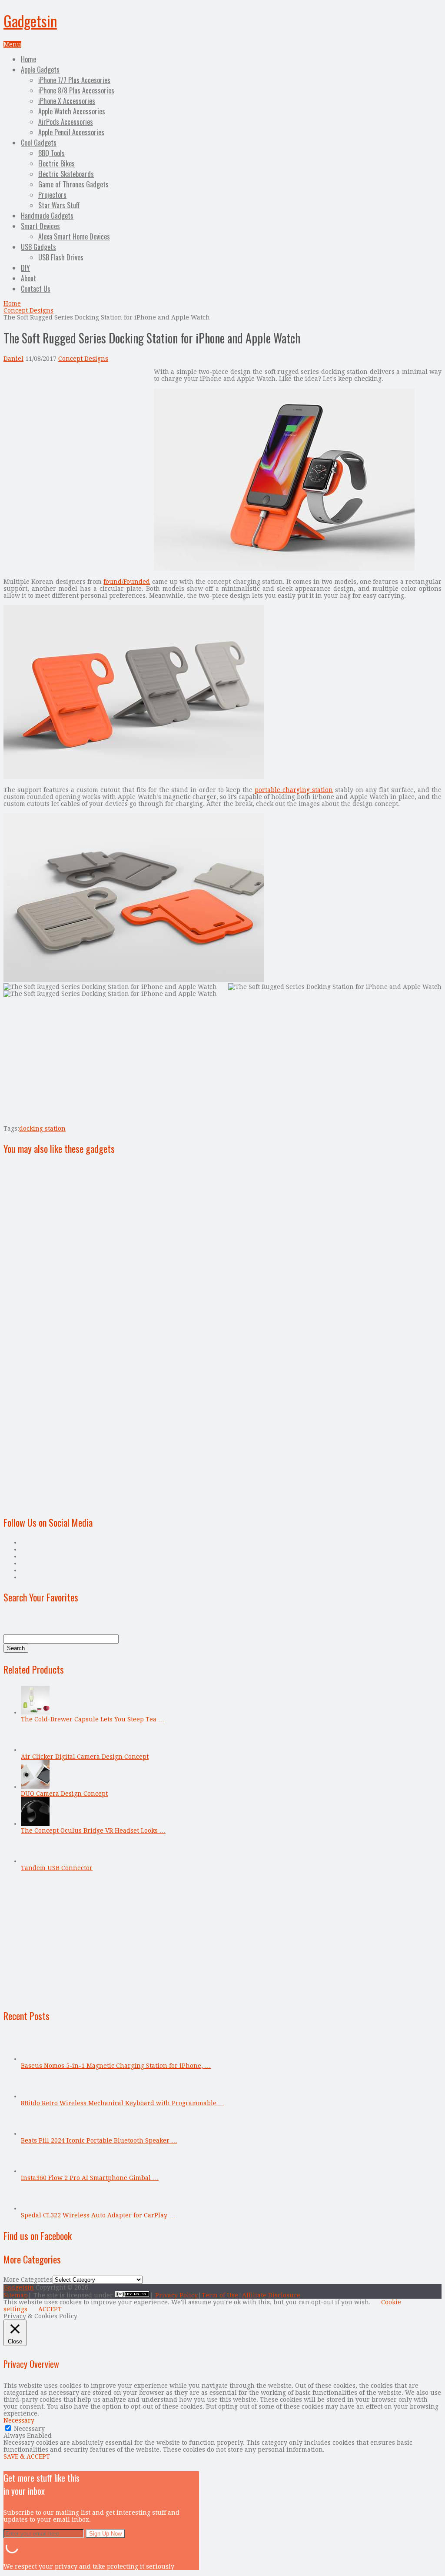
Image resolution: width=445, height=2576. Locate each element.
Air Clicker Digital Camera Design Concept (85, 1757)
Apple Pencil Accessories (71, 132)
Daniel (13, 359)
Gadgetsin (30, 21)
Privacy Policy (176, 2295)
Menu (12, 44)
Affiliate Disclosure (271, 2295)
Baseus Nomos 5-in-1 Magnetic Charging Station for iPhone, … (116, 2066)
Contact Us (36, 289)
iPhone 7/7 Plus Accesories (74, 80)
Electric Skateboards (66, 174)
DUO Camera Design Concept (64, 1794)
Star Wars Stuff (59, 205)
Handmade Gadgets (47, 216)
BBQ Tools (51, 153)
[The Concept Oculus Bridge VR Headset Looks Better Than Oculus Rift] (35, 1824)
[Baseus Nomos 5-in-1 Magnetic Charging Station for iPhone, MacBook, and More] (35, 2059)
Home (28, 59)
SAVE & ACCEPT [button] (27, 2456)
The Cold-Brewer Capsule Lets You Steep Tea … (93, 1719)
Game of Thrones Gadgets (73, 184)
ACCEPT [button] (50, 2309)
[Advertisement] (76, 429)
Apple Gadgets (40, 70)
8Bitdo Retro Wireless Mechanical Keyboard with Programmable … (123, 2103)
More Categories (28, 2280)
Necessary (29, 2429)
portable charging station (294, 790)
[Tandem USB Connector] (35, 1861)
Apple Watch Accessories (72, 111)
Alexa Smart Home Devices (74, 236)
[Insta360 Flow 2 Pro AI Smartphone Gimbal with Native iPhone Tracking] (35, 2171)
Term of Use (220, 2295)
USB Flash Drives (61, 257)
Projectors (52, 195)
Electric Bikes (56, 163)
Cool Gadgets (39, 143)
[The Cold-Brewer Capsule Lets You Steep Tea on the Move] (35, 1712)
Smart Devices (40, 226)
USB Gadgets (38, 247)
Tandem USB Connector (57, 1868)
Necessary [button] (19, 2420)
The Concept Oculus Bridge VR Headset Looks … (93, 1830)
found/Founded (127, 582)
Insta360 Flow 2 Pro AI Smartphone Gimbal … (90, 2178)
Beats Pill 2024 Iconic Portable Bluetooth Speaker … (99, 2140)
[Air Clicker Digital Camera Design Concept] (35, 1750)
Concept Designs (28, 310)
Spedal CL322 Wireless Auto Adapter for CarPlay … (98, 2215)
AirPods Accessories (66, 122)
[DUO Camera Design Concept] (35, 1787)
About (28, 278)
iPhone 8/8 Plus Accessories (76, 90)
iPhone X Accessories (67, 101)
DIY (25, 268)
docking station (42, 1128)
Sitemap (16, 2295)
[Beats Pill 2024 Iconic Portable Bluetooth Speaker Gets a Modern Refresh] (35, 2133)
